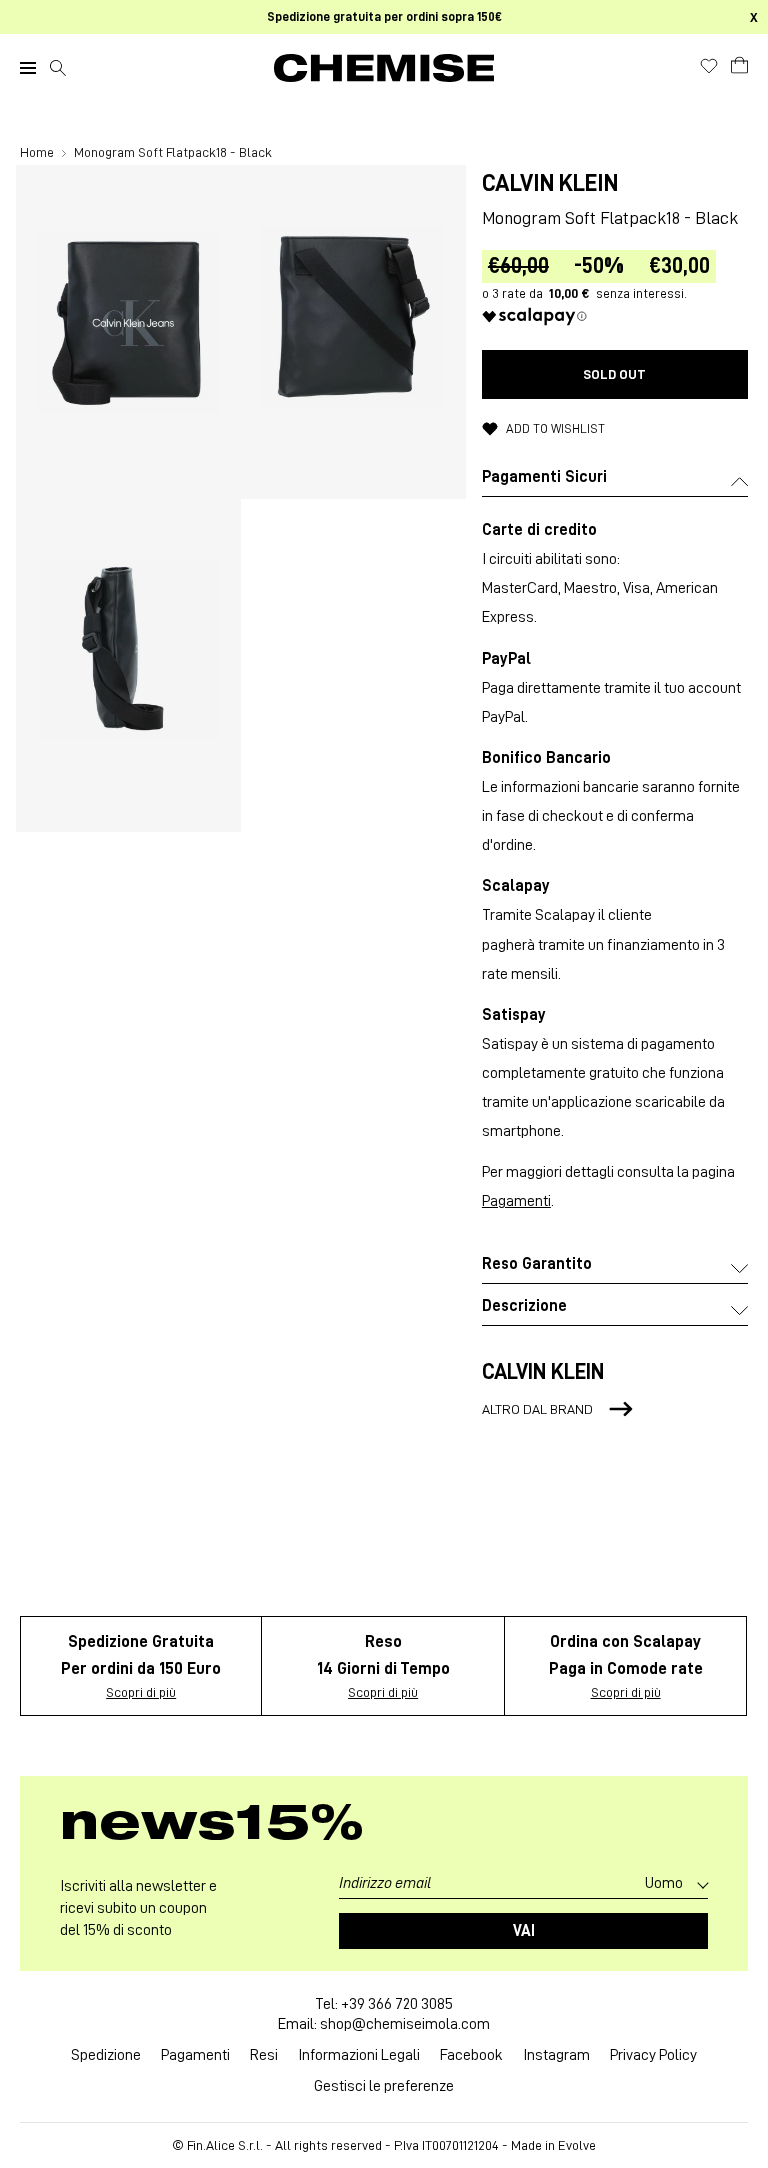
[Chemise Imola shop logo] (384, 68)
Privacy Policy (653, 2055)
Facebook (471, 2055)
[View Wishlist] (709, 66)
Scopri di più (141, 1692)
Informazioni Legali (359, 2055)
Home (38, 152)
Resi (264, 2055)
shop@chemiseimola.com (405, 2024)
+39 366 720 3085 (397, 2004)
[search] (58, 68)
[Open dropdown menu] (28, 68)
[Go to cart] (739, 65)
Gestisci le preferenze (384, 2086)
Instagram (556, 2055)
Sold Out (614, 374)
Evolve (577, 2145)
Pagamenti (516, 1201)
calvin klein (550, 183)
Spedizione (106, 2055)
